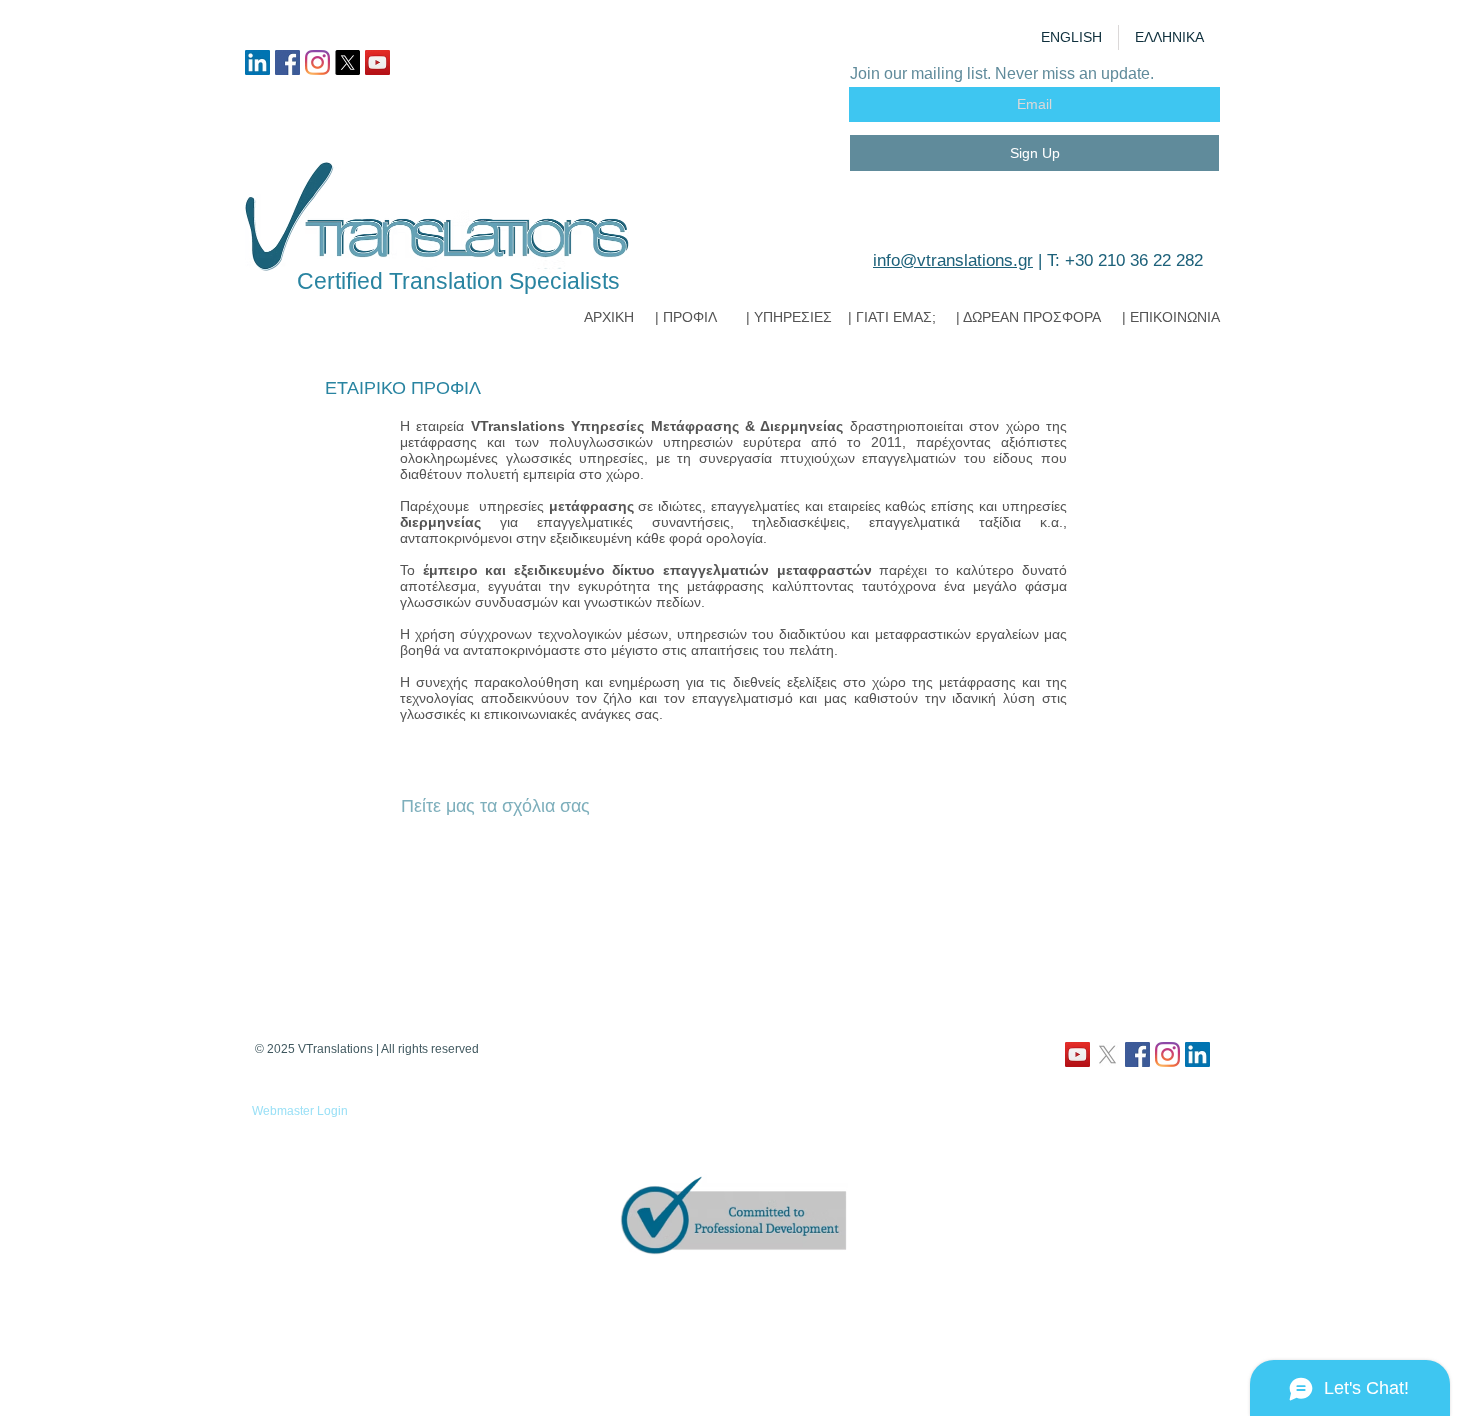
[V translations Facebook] (287, 62)
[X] (347, 62)
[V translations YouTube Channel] (377, 62)
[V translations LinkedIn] (257, 62)
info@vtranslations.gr (953, 260)
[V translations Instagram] (317, 62)
